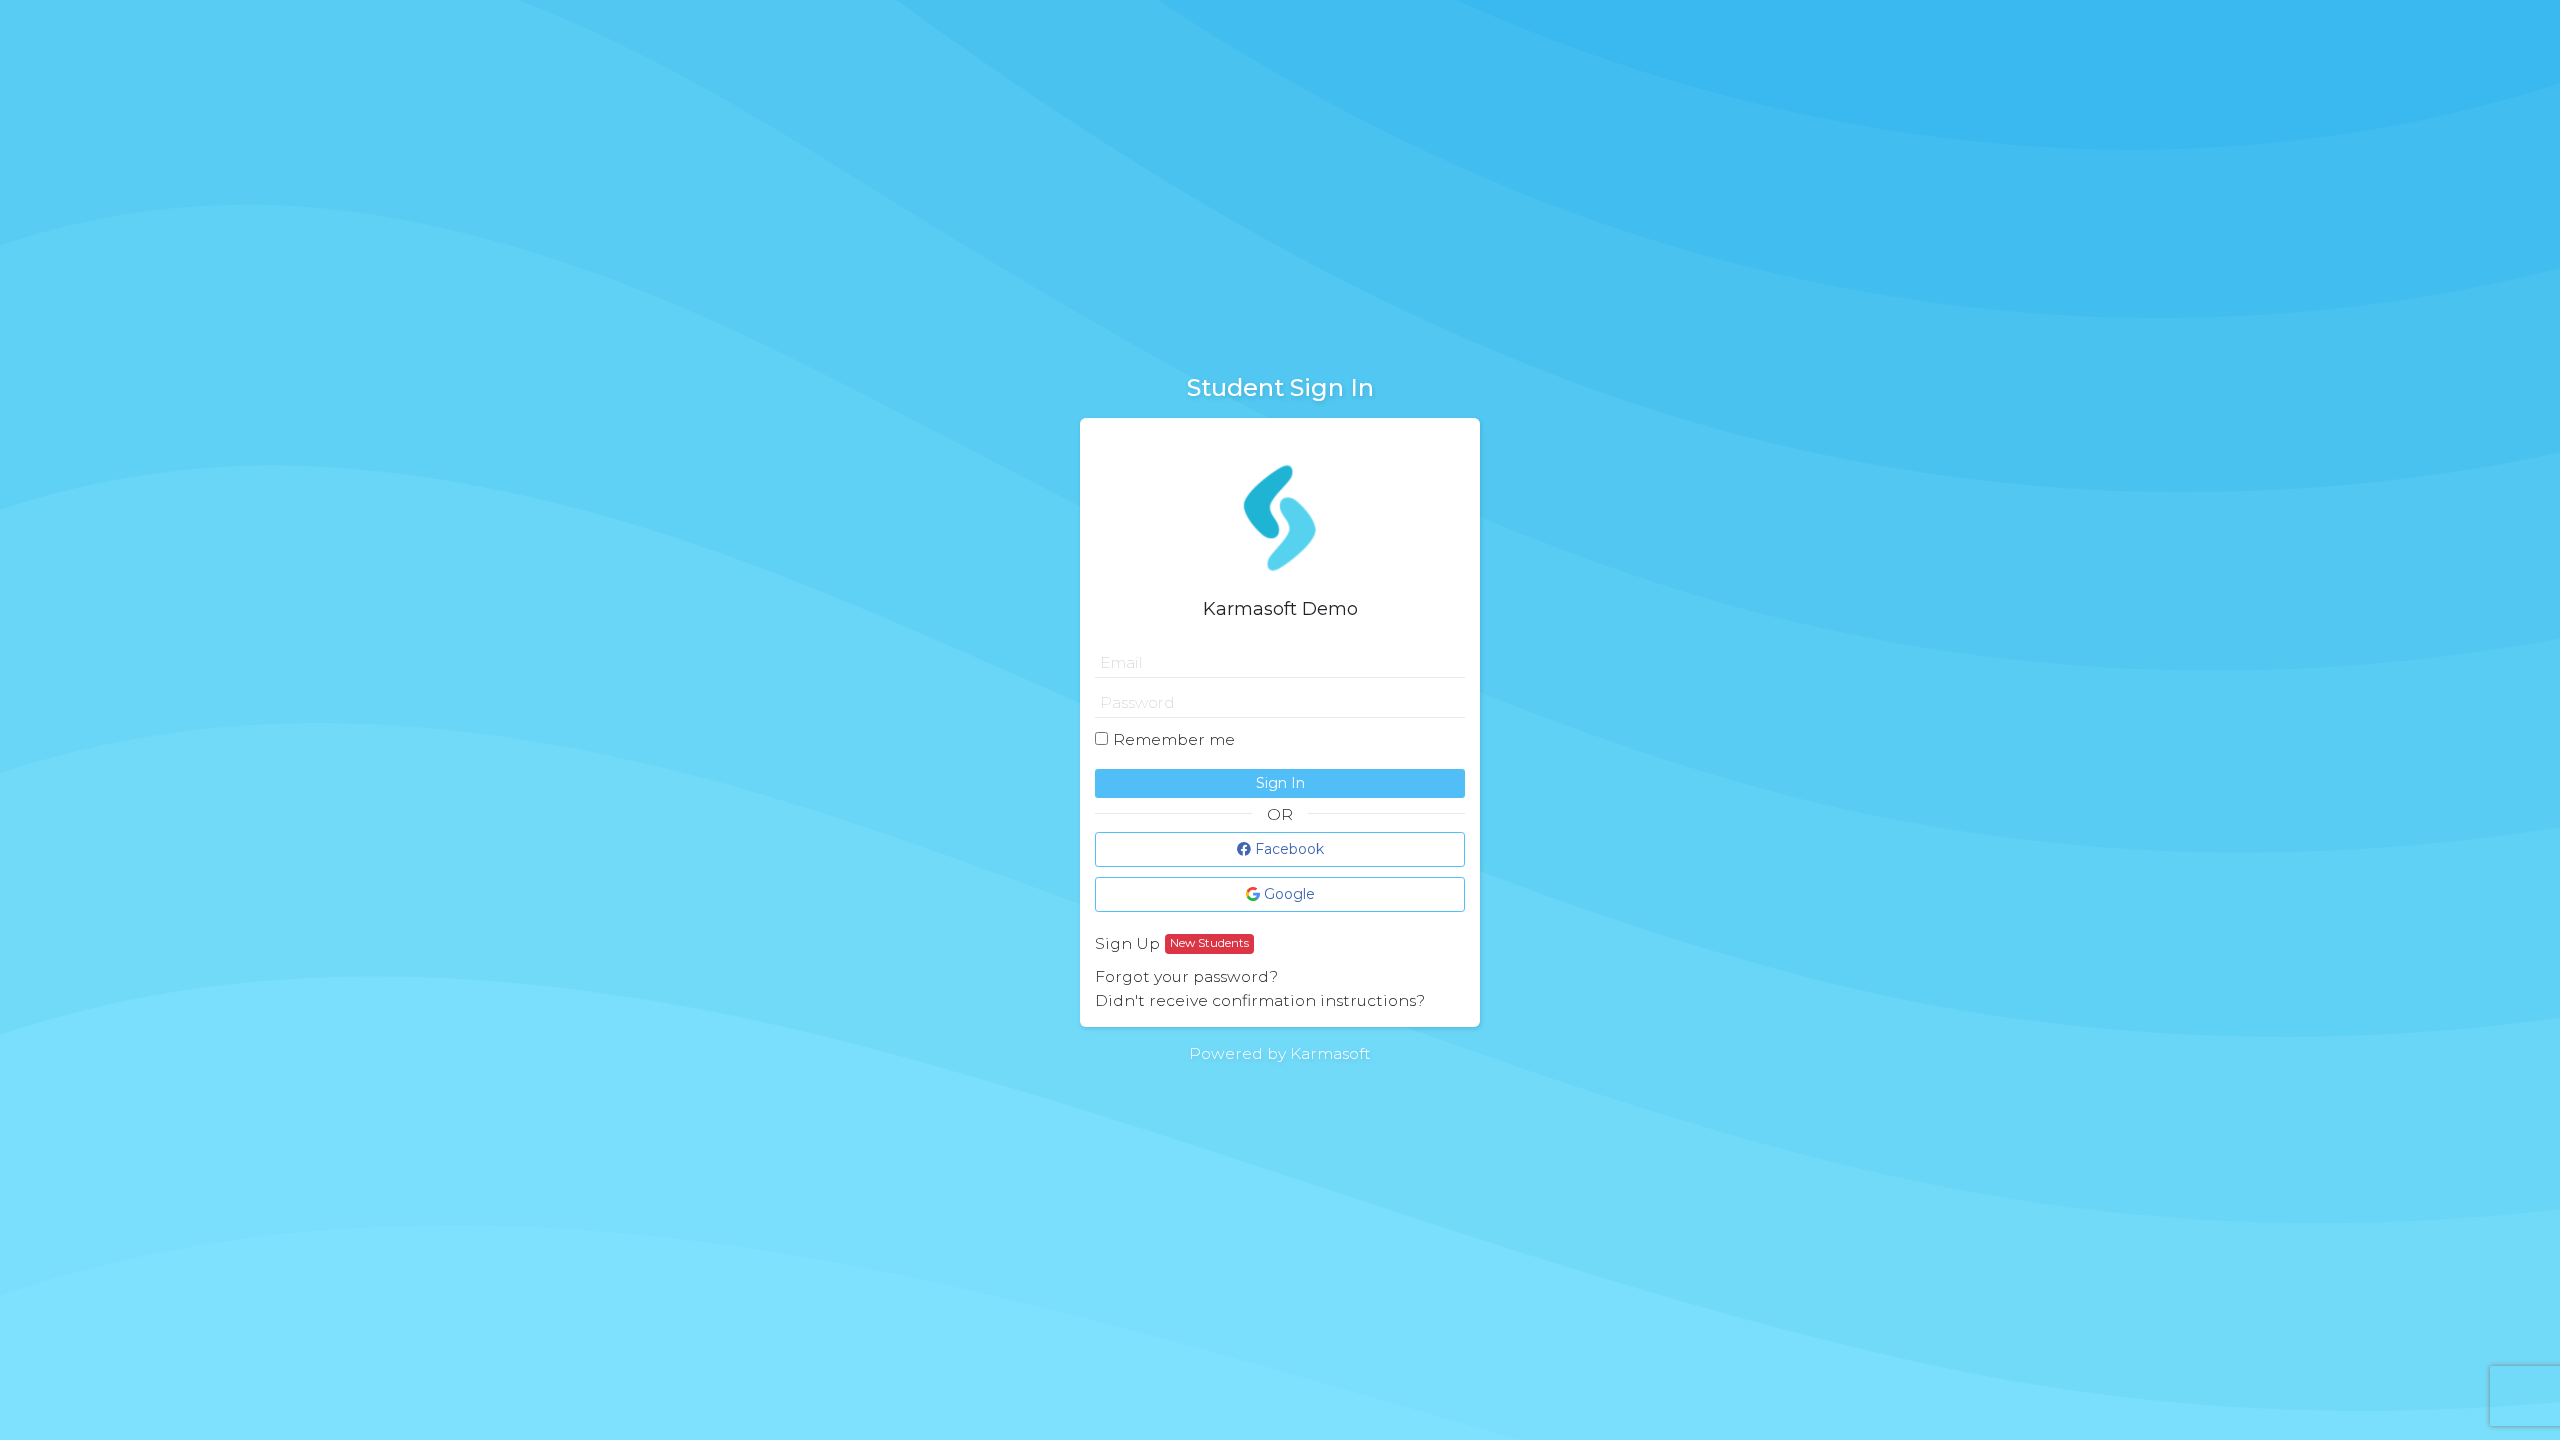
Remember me (1174, 739)
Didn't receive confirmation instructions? (1260, 1000)
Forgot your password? (1186, 976)
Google (1287, 894)
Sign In (1280, 783)
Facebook (1287, 849)
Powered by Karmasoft (1280, 1053)
